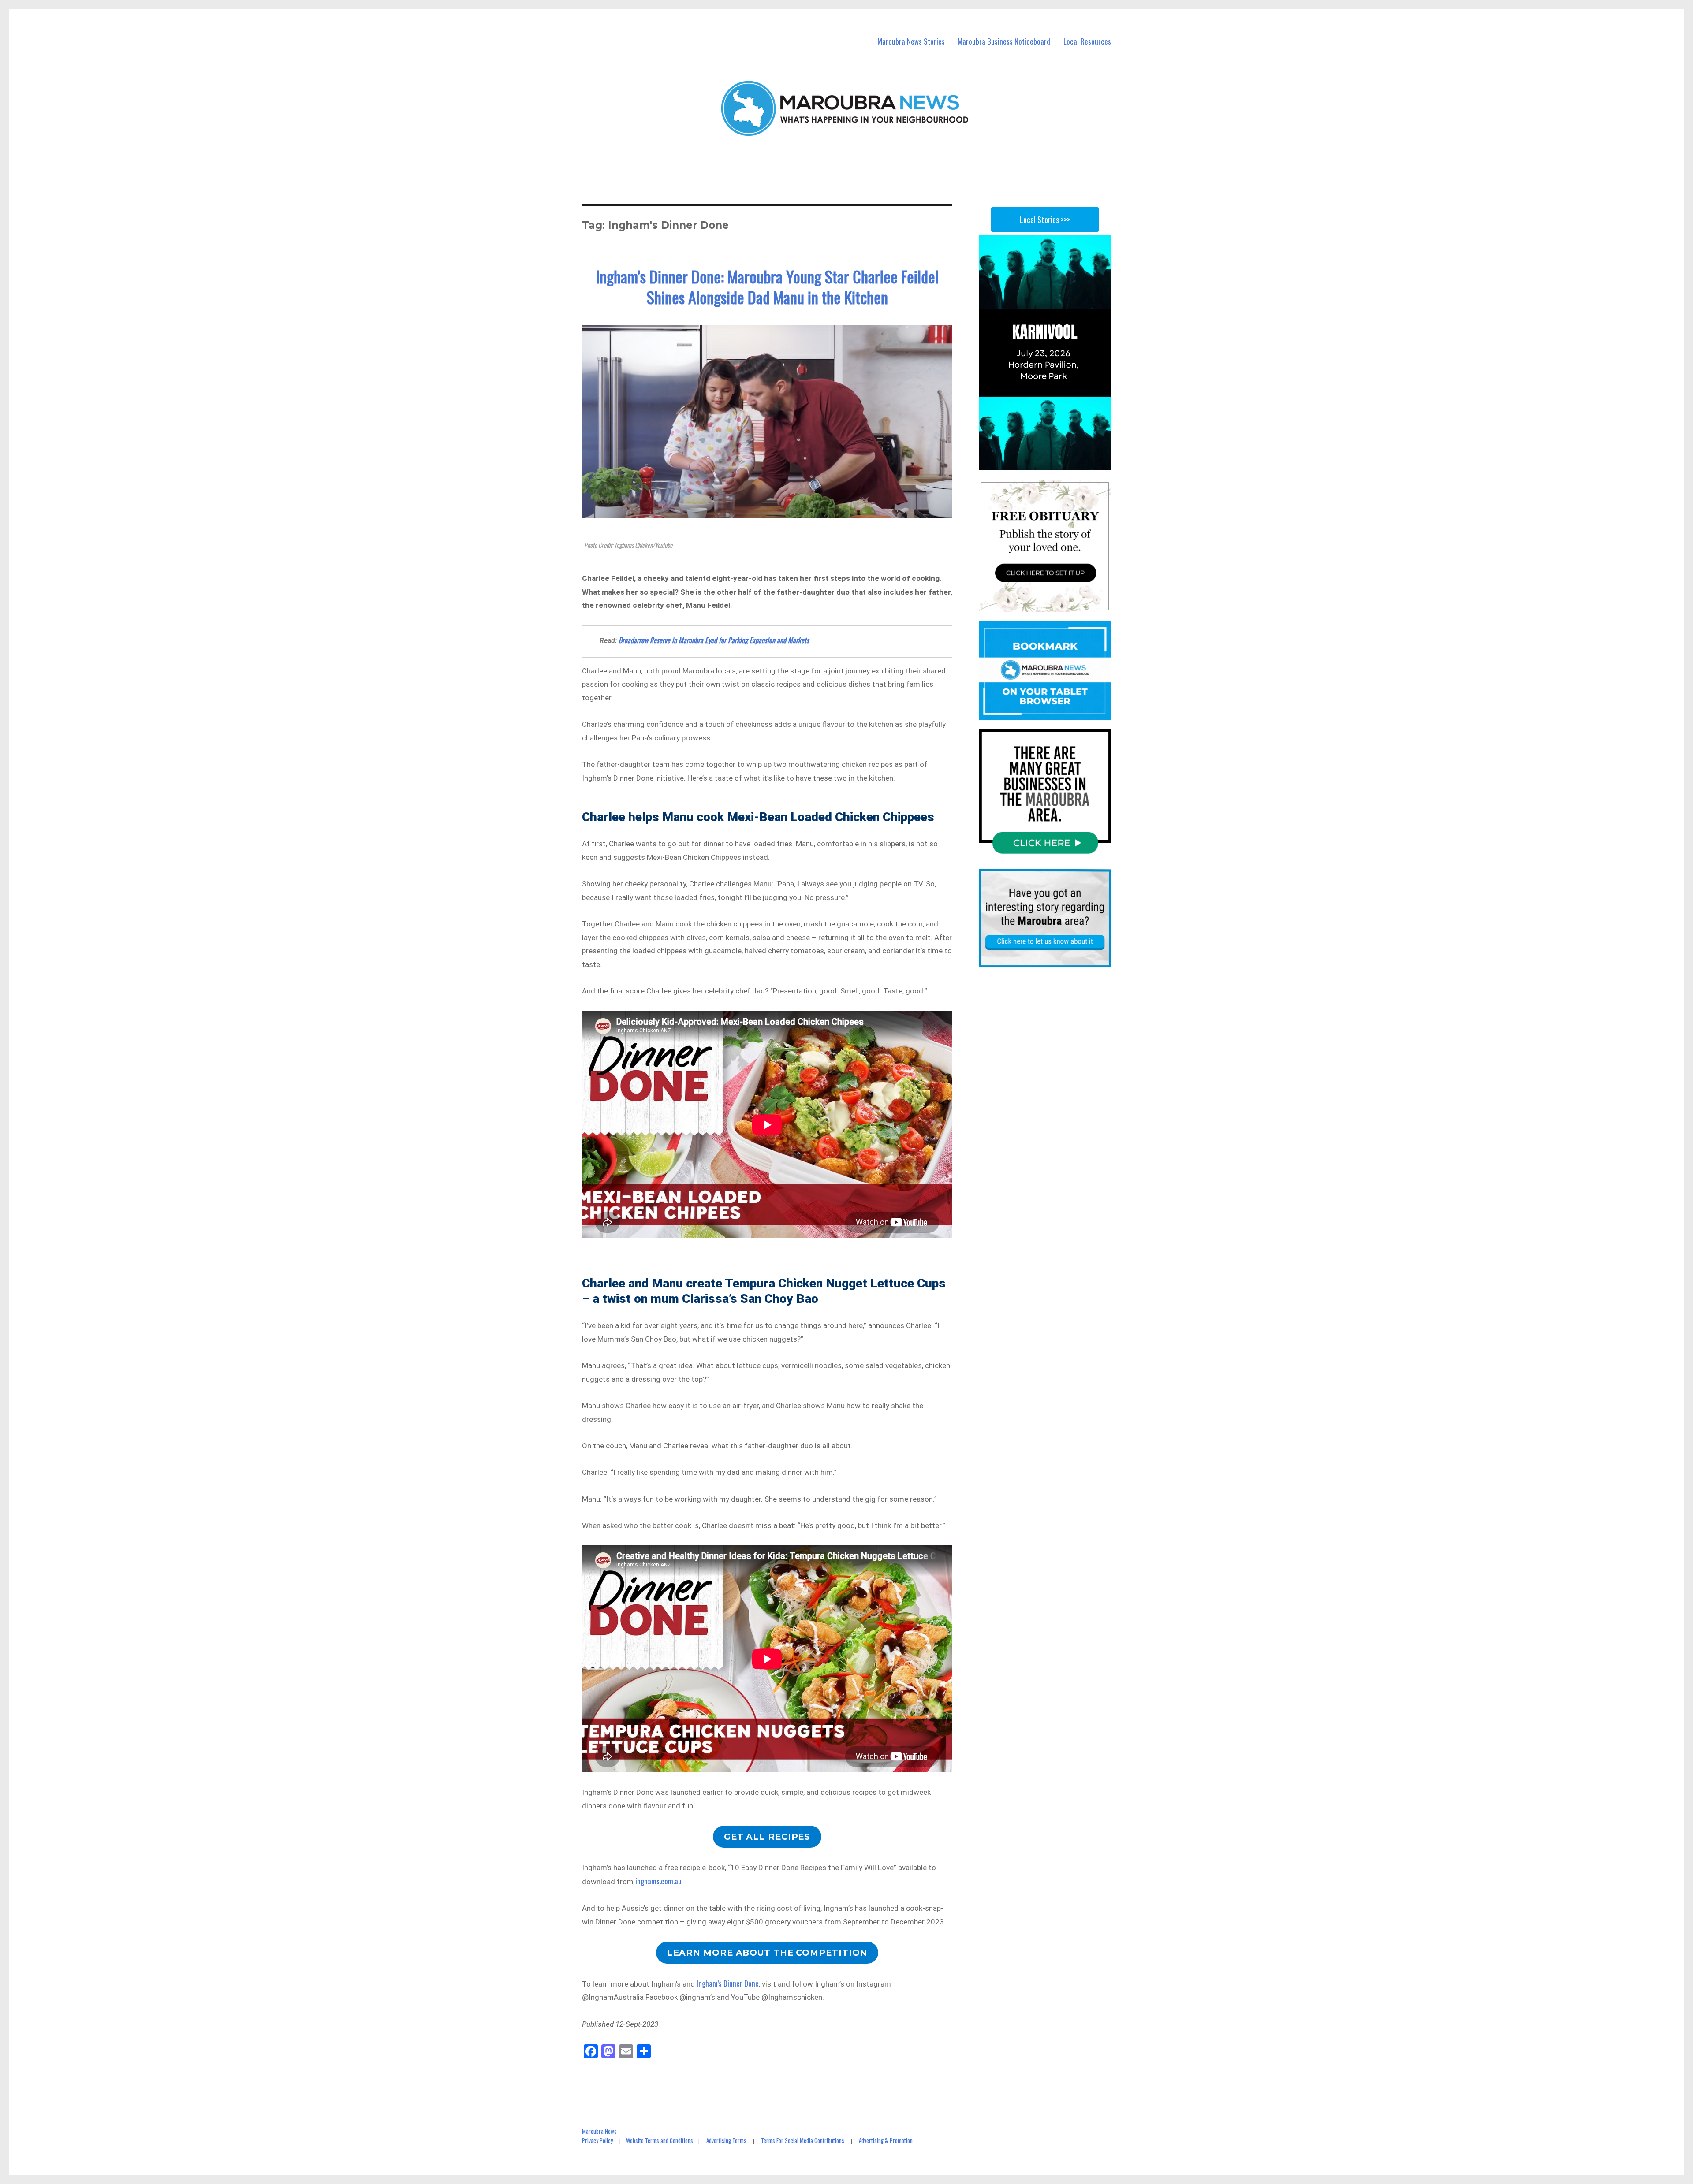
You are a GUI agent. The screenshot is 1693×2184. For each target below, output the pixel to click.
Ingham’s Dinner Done (728, 1983)
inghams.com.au (658, 1881)
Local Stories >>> (1045, 220)
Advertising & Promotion (886, 2140)
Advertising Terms (726, 2140)
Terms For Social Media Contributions (803, 2140)
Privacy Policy (597, 2140)
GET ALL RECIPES (767, 1837)
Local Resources (1087, 41)
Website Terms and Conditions (660, 2140)
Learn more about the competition (767, 1953)
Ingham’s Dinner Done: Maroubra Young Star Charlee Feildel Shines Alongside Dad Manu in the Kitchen (767, 286)
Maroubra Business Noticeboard (1004, 41)
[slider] (1053, 463)
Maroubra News (599, 2131)
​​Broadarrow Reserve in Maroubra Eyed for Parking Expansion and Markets (714, 640)
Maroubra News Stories (911, 41)
